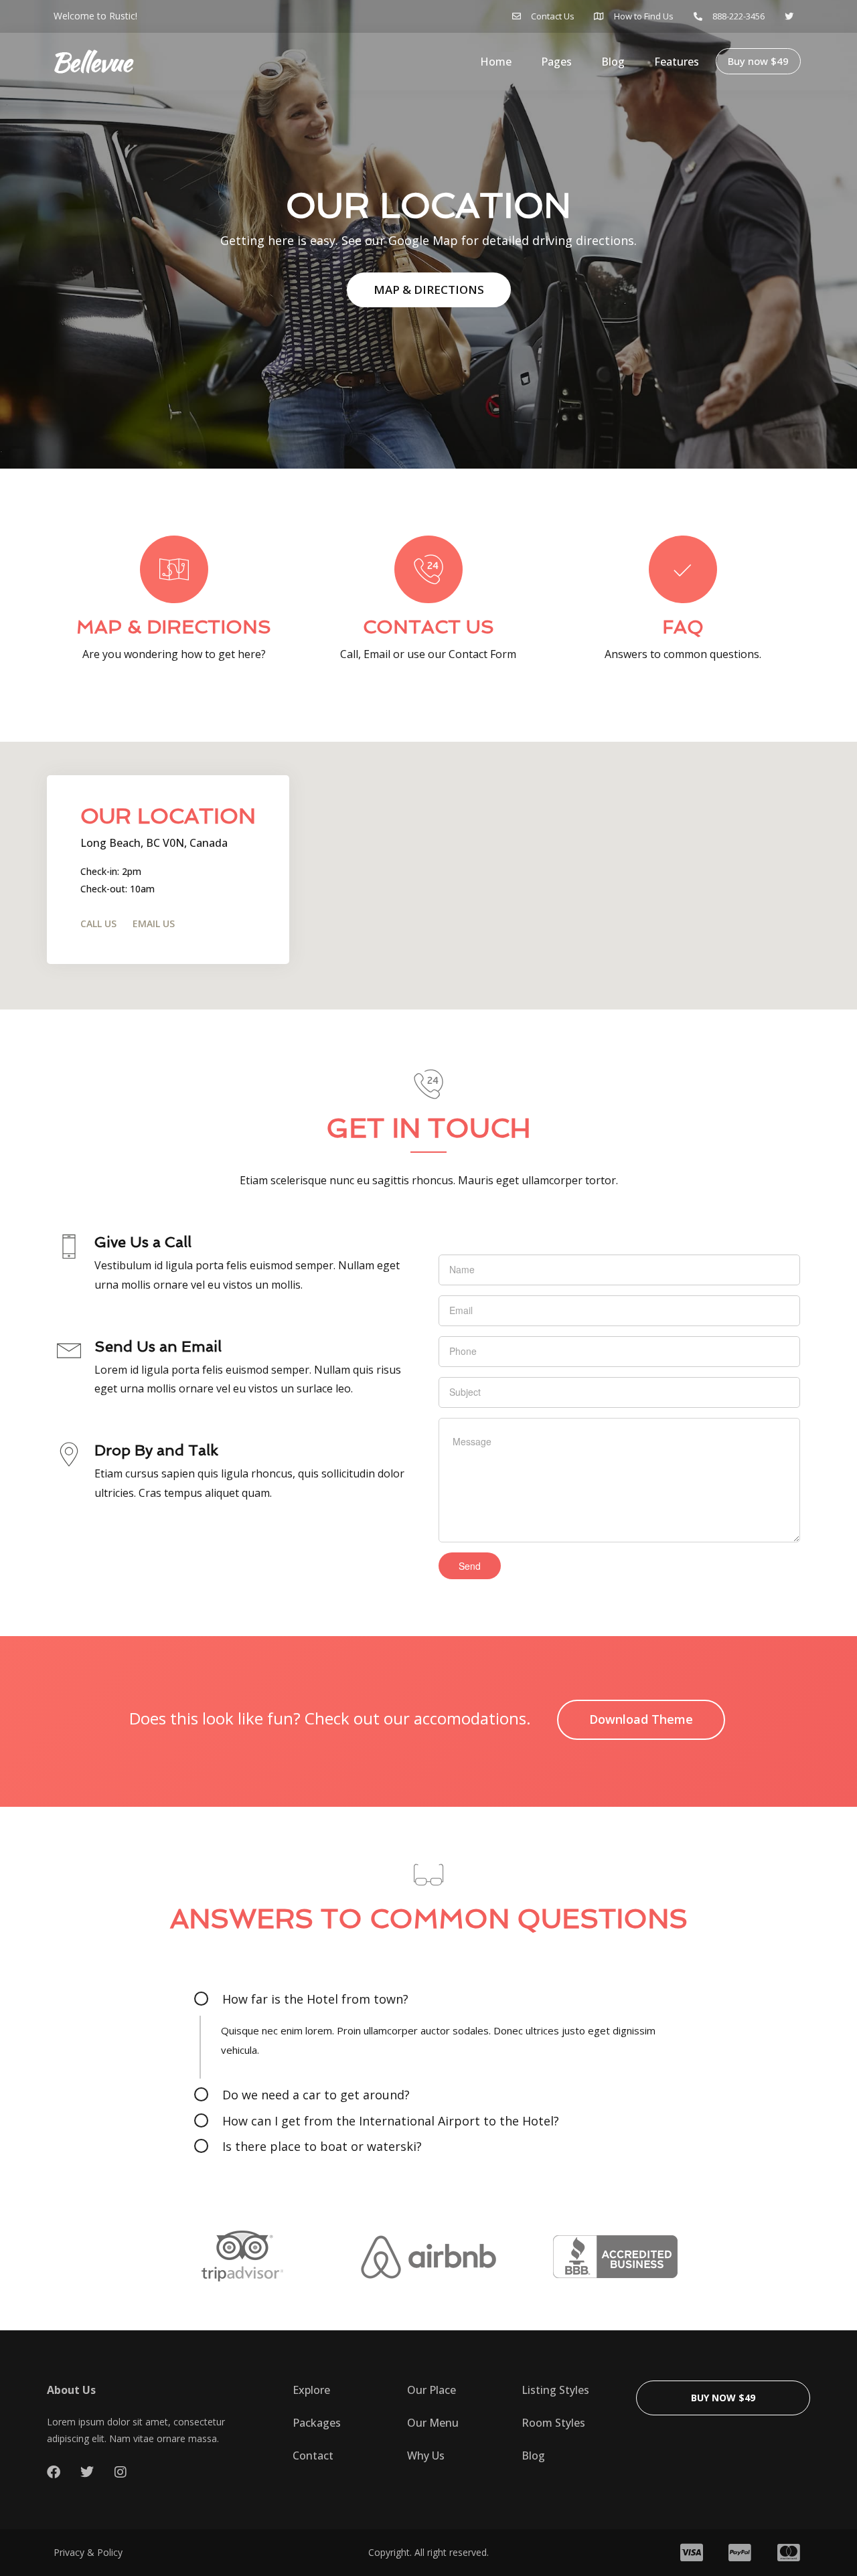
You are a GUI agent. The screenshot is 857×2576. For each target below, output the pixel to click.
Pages (556, 62)
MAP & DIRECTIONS (429, 290)
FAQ (683, 627)
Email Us (154, 923)
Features (677, 62)
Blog (613, 62)
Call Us (98, 923)
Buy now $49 (758, 61)
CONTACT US (428, 627)
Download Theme (641, 1719)
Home (496, 62)
